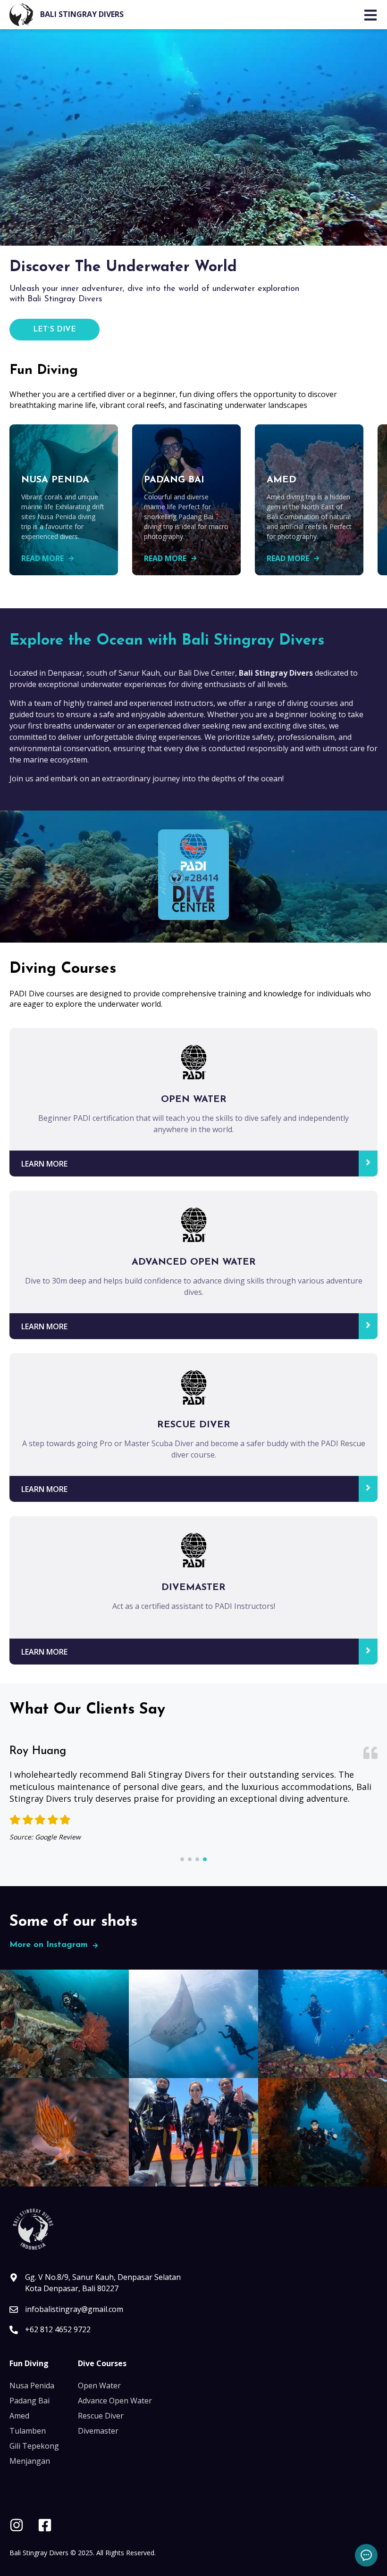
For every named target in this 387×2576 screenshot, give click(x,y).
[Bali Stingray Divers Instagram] (17, 2526)
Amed (19, 2416)
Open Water (99, 2385)
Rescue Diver (101, 2416)
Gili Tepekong (34, 2446)
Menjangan (30, 2461)
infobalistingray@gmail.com (74, 2309)
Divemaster (98, 2431)
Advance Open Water (115, 2401)
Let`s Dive (55, 330)
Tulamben (28, 2431)
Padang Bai (29, 2401)
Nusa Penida (32, 2385)
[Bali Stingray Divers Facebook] (45, 2526)
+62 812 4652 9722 (58, 2329)
